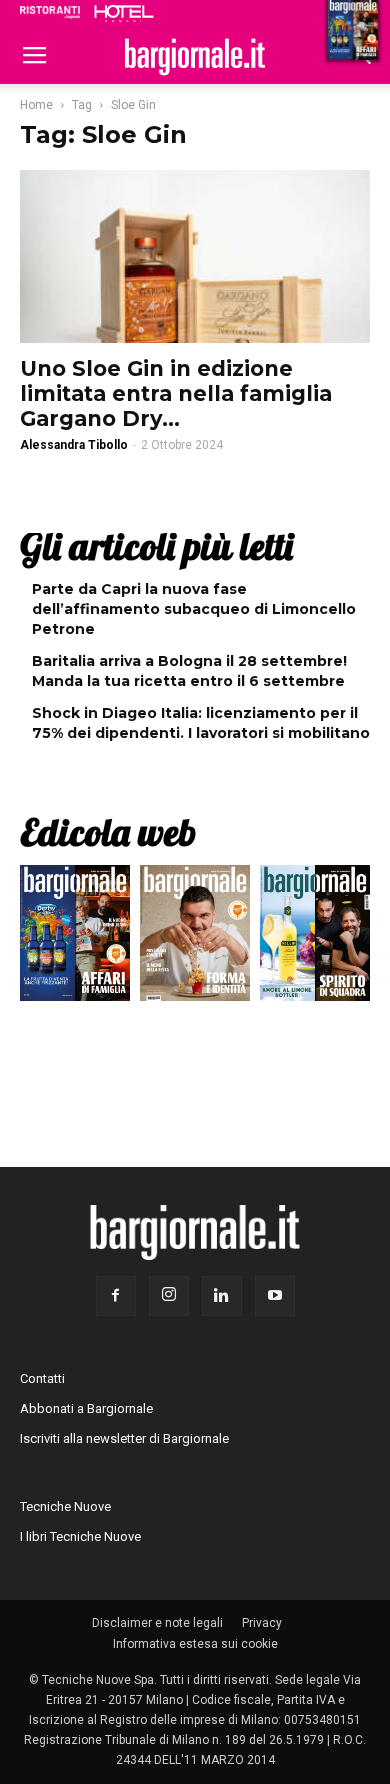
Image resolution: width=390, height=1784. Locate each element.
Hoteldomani (124, 13)
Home (36, 105)
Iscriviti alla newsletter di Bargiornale (124, 1438)
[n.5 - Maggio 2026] (315, 938)
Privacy (262, 1623)
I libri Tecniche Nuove (80, 1536)
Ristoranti (50, 12)
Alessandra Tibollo (74, 445)
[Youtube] (275, 1296)
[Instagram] (169, 1296)
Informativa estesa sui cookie (195, 1644)
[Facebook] (116, 1296)
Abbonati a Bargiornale (86, 1408)
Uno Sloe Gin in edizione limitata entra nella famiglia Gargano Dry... (176, 393)
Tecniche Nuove (65, 1506)
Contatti (42, 1378)
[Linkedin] (222, 1296)
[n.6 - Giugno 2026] (195, 938)
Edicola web (108, 832)
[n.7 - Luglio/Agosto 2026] (75, 938)
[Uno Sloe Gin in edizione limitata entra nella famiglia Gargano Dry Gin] (195, 256)
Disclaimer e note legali (157, 1623)
